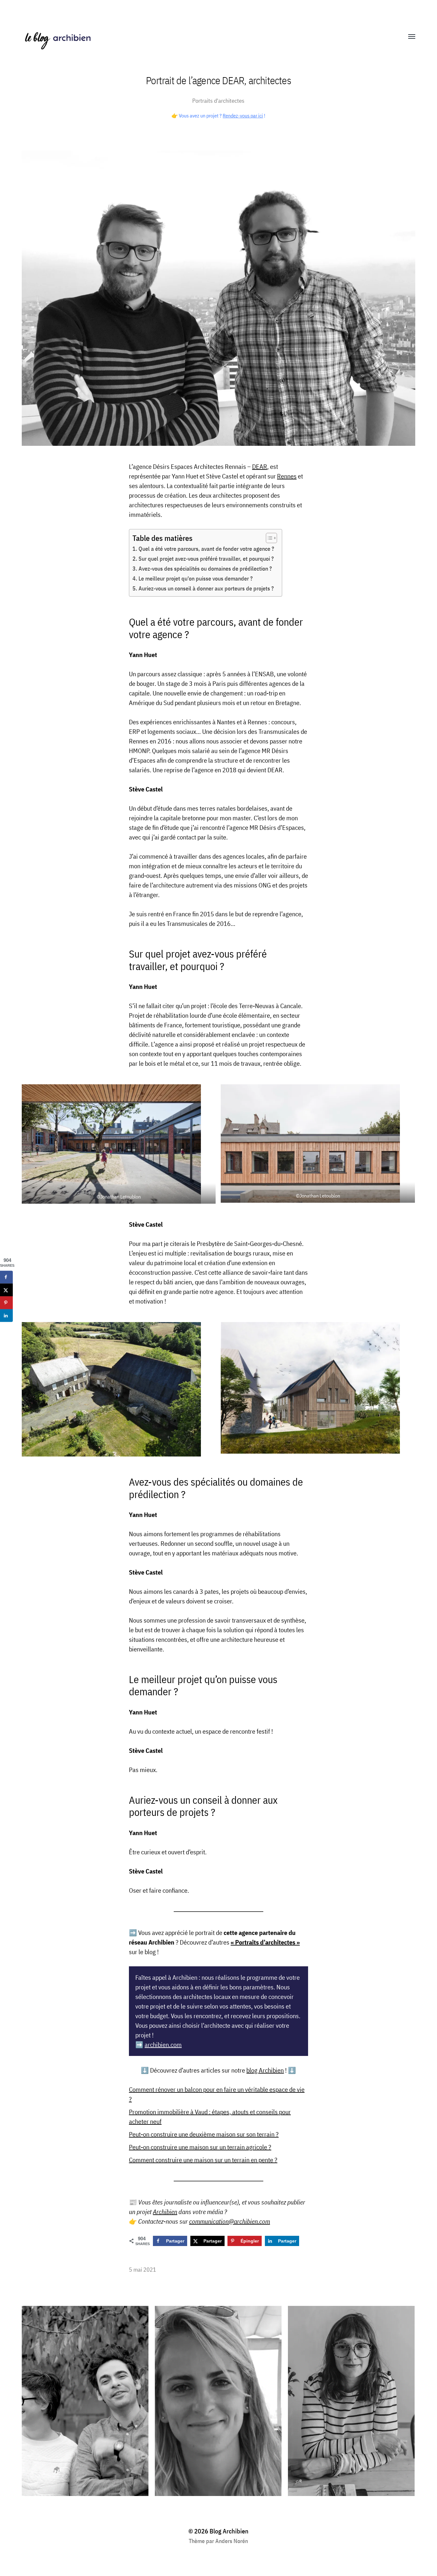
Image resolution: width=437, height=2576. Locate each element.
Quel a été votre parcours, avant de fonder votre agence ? (207, 549)
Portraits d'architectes (218, 101)
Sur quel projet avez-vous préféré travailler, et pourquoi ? (206, 559)
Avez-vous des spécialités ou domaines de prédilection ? (205, 569)
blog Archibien (265, 2070)
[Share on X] (6, 1290)
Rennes (287, 476)
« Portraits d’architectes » (265, 1942)
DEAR (260, 466)
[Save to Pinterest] (6, 1303)
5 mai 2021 (143, 2270)
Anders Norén (232, 2541)
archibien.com (163, 2045)
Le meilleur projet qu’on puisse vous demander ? (196, 578)
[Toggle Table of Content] (268, 538)
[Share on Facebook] (6, 1277)
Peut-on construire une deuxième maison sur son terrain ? (204, 2134)
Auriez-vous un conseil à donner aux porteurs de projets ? (206, 588)
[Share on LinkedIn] (6, 1316)
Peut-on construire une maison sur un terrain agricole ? (200, 2147)
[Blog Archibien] (206, 37)
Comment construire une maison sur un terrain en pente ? (203, 2160)
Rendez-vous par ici (243, 116)
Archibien (165, 2212)
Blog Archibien (229, 2531)
